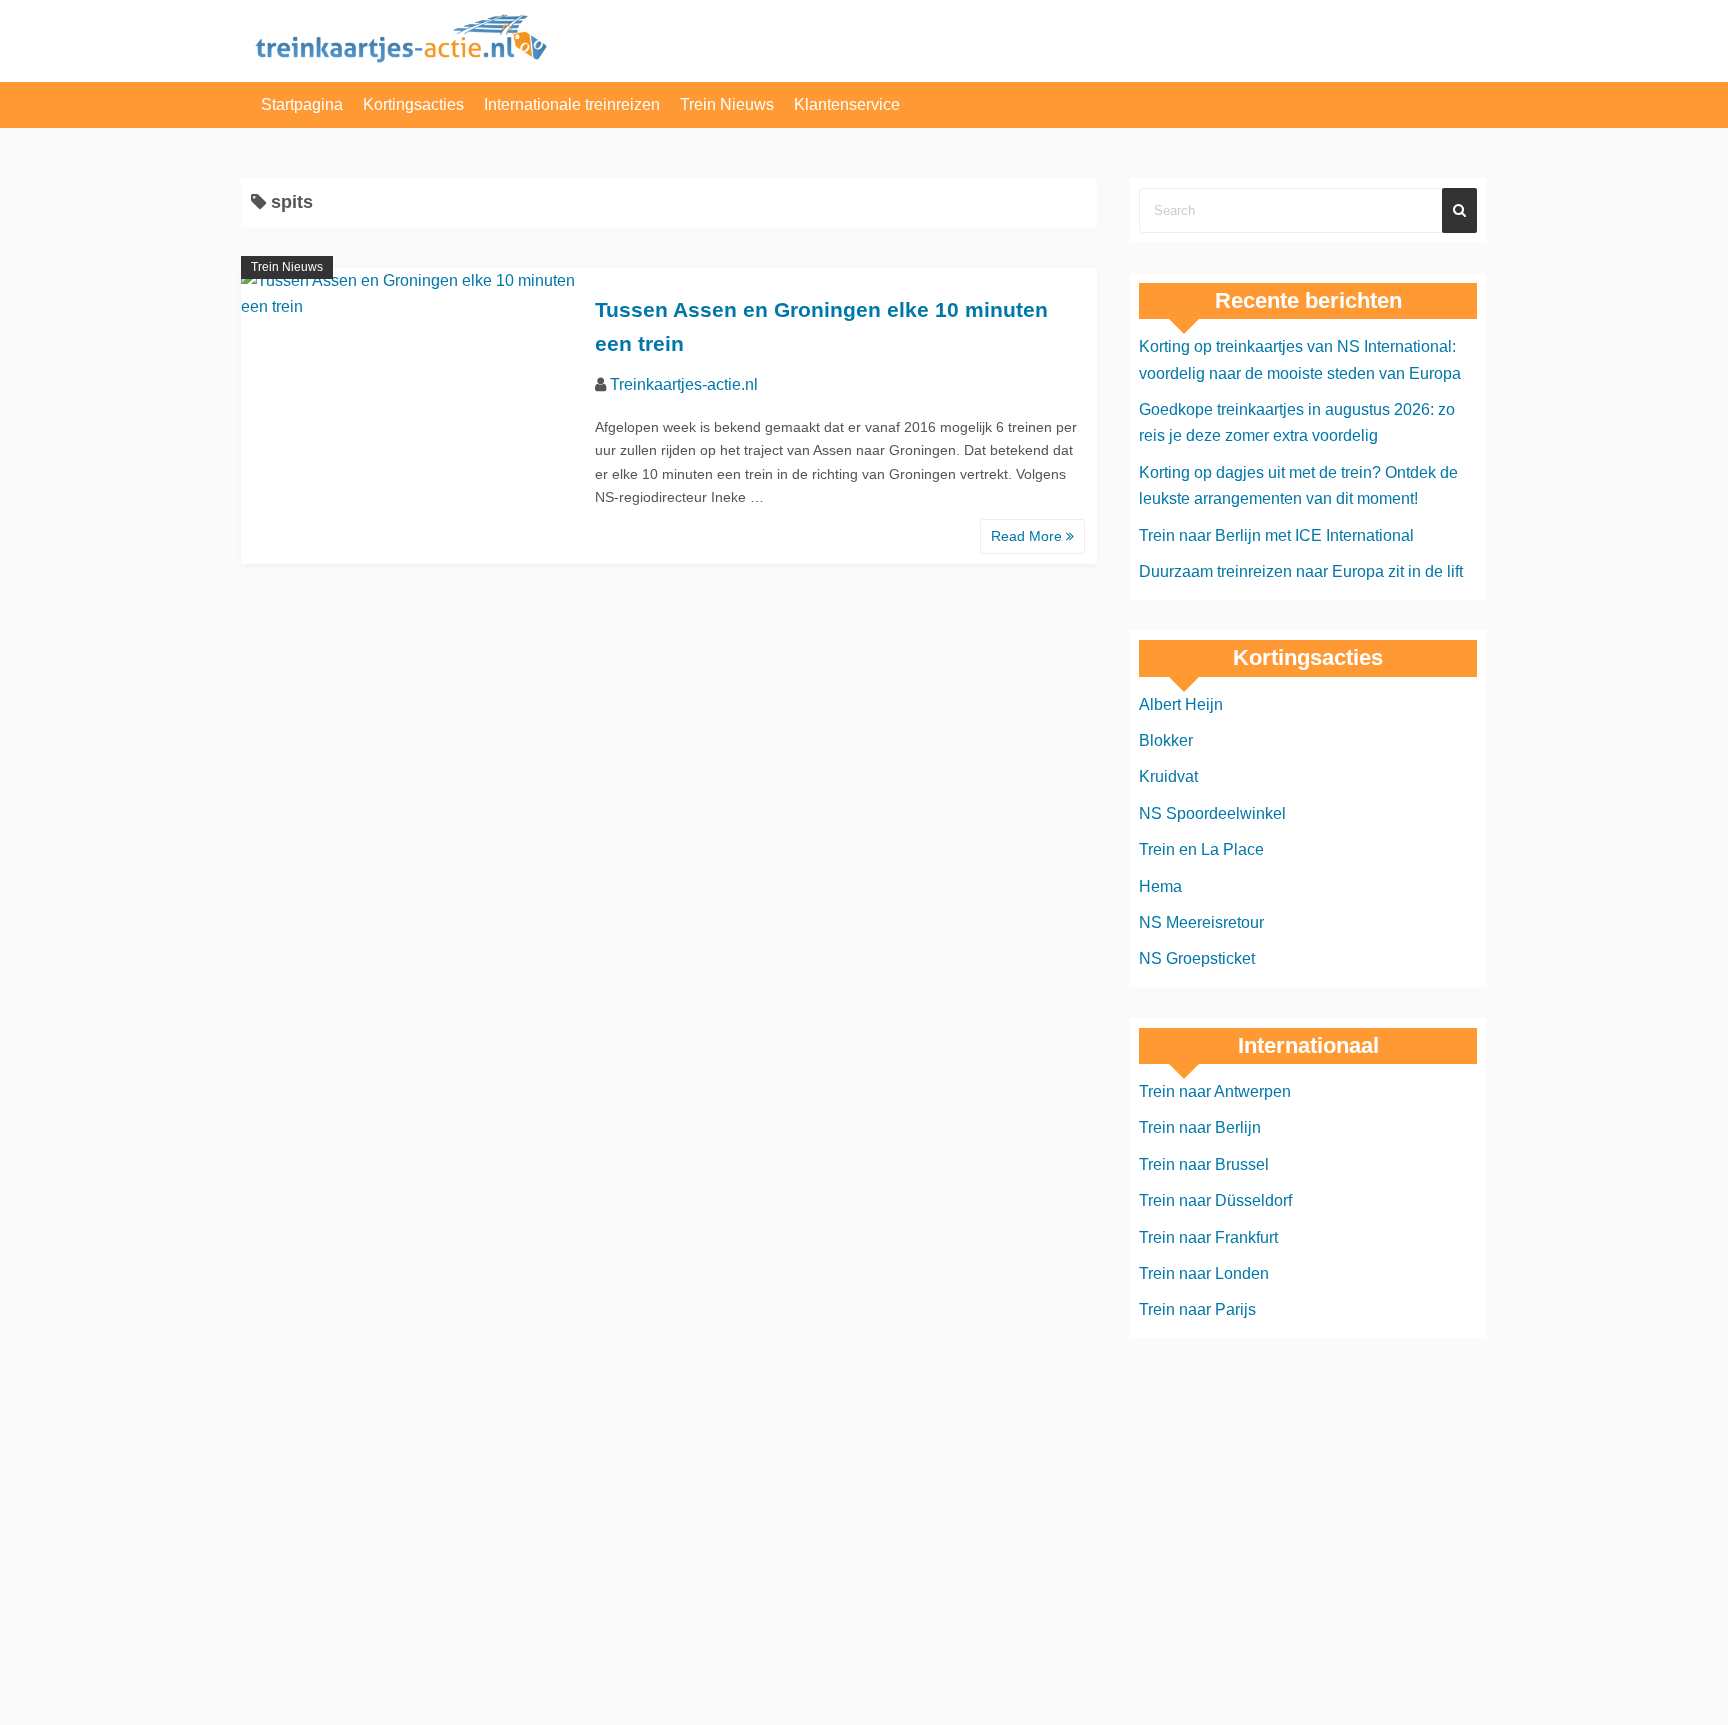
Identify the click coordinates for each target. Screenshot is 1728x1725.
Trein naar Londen (1204, 1273)
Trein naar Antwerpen (1215, 1091)
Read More (1028, 536)
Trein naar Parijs (1197, 1309)
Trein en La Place (1201, 849)
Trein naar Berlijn (1200, 1127)
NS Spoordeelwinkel (1212, 813)
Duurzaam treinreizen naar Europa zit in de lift (1301, 571)
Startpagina (302, 104)
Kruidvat (1168, 776)
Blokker (1166, 740)
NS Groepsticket (1197, 958)
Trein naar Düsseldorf (1215, 1200)
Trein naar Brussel (1204, 1164)
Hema (1160, 886)
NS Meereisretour (1201, 922)
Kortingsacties (413, 104)
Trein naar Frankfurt (1208, 1237)
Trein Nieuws (727, 104)
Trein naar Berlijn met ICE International (1276, 535)
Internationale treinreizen (572, 104)
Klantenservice (847, 104)
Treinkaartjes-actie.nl (684, 384)
